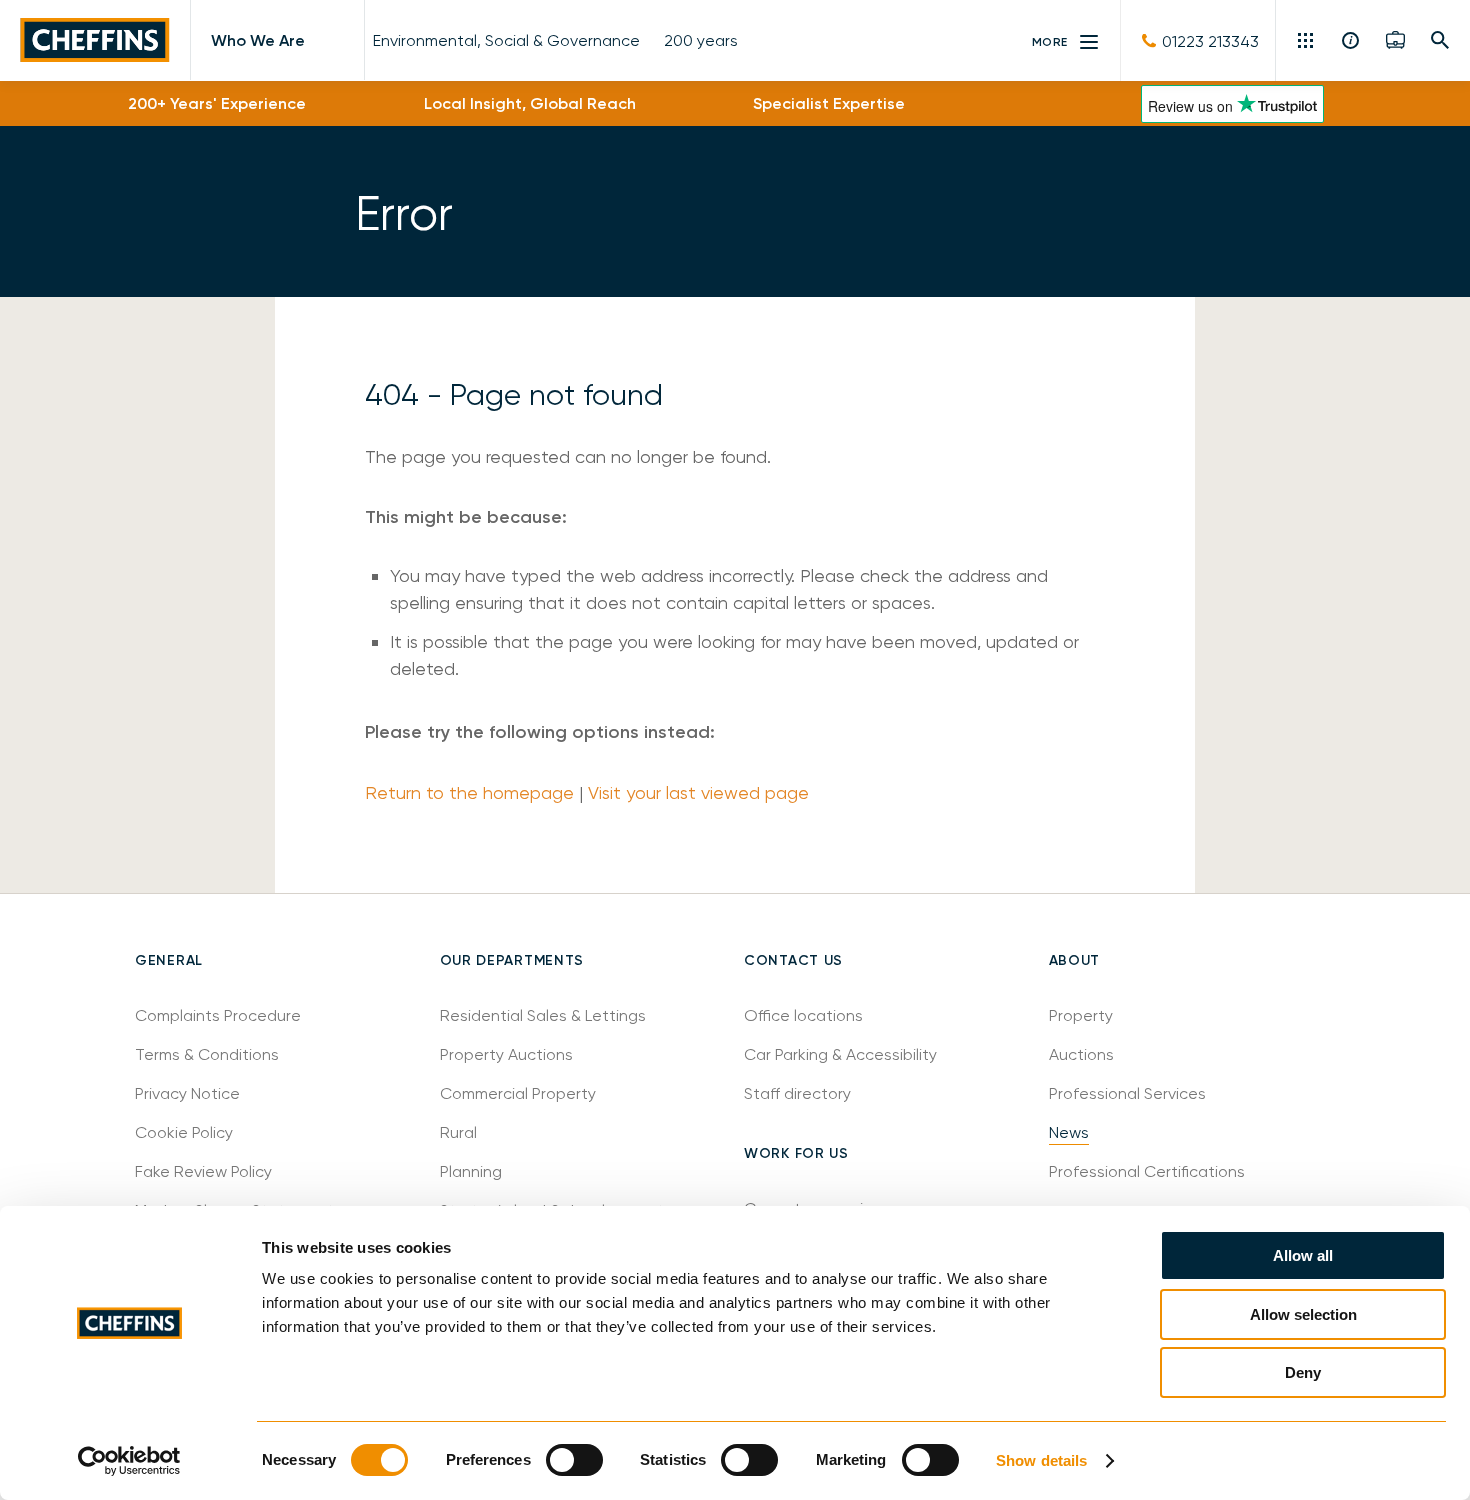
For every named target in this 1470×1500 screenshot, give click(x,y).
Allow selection (1303, 1314)
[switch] (574, 1460)
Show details (1041, 1460)
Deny (1303, 1372)
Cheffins (95, 40)
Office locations (805, 1015)
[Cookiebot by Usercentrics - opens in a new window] (129, 1461)
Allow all (1303, 1255)
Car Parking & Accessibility (840, 1054)
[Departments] (1307, 40)
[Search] (1440, 40)
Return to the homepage (469, 792)
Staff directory (797, 1093)
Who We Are (258, 40)
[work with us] (1395, 40)
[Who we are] (1351, 40)
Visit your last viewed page (698, 792)
